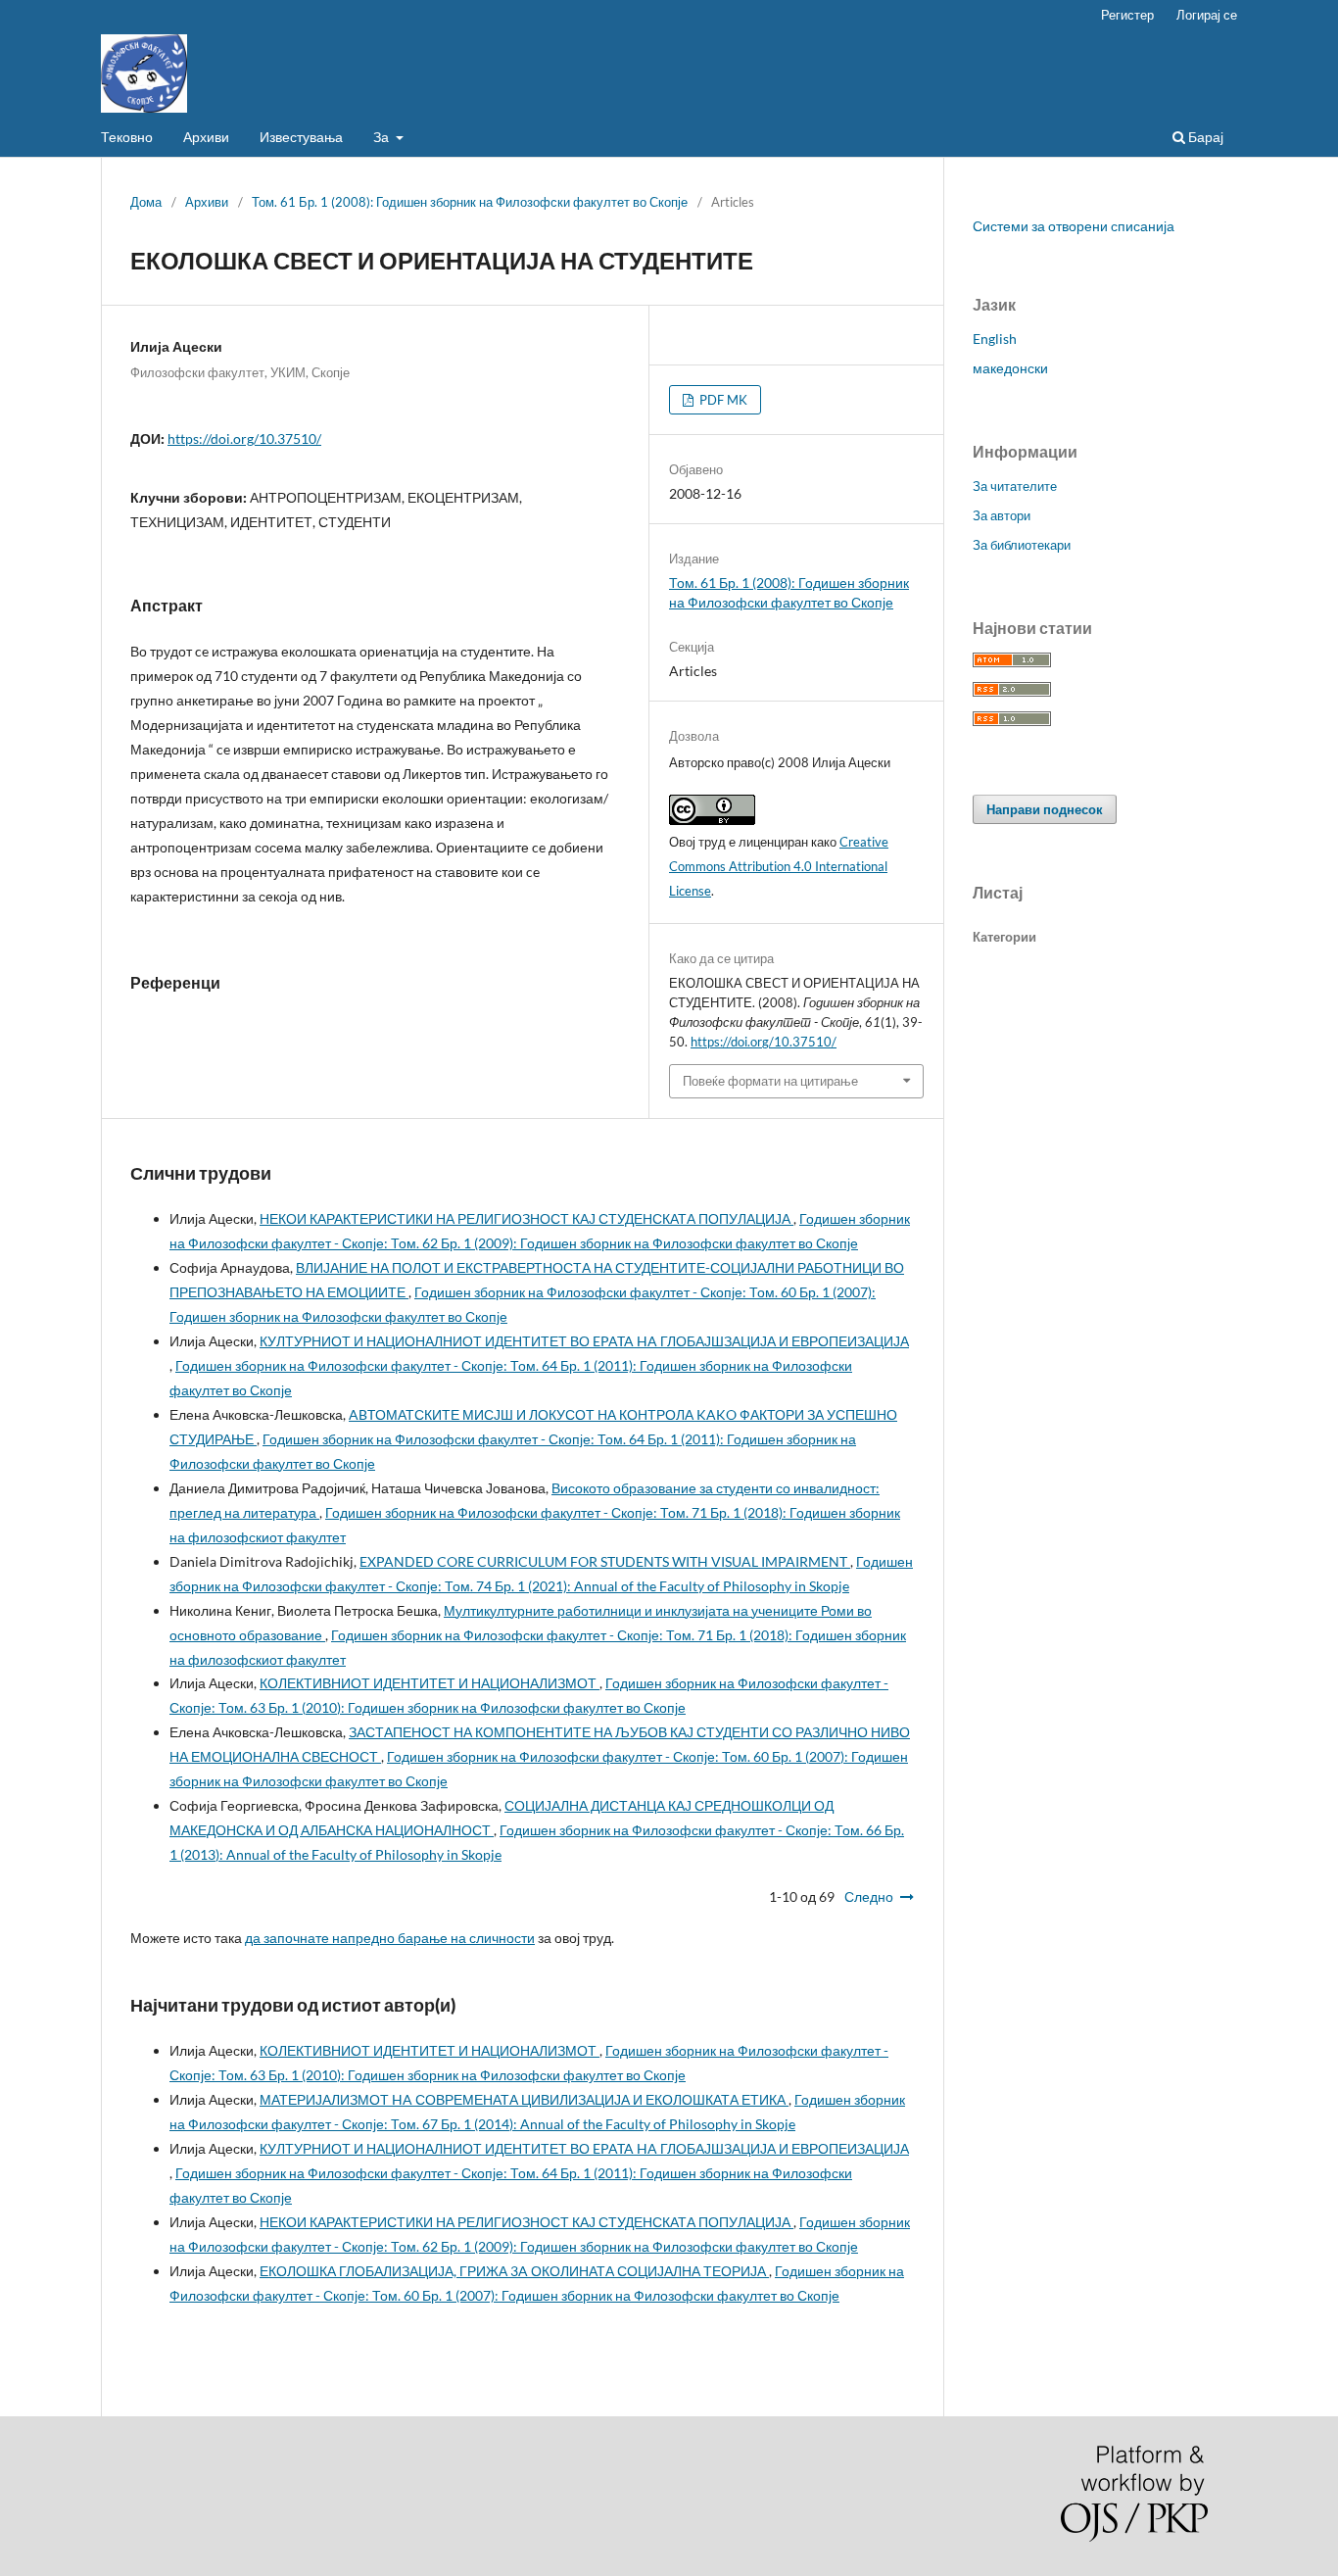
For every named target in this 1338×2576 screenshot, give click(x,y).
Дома (146, 202)
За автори (1002, 515)
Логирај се (1207, 15)
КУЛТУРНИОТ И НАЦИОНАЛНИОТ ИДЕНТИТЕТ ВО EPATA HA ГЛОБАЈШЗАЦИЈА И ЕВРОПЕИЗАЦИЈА (584, 1341)
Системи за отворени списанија (1074, 226)
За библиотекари (1022, 545)
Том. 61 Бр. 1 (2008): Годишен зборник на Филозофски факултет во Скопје (470, 202)
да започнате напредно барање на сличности (390, 1938)
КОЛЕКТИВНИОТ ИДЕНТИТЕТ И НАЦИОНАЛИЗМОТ (430, 1683)
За (382, 137)
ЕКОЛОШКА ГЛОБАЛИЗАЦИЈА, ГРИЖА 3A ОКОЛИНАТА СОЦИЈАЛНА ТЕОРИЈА (514, 2271)
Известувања (301, 137)
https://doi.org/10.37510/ (244, 438)
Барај (1204, 137)
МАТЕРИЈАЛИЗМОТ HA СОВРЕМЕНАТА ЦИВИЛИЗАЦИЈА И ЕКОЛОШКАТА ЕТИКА (524, 2099)
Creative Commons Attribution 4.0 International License (779, 866)
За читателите (1015, 486)
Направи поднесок (1045, 809)
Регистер (1127, 15)
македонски (1010, 368)
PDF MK (722, 400)
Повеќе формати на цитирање (770, 1081)
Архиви (206, 137)
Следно (869, 1896)
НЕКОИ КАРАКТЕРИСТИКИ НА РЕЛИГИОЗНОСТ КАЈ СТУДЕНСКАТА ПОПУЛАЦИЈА (526, 1218)
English (995, 339)
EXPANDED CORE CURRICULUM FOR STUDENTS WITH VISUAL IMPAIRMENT (605, 1561)
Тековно (127, 137)
